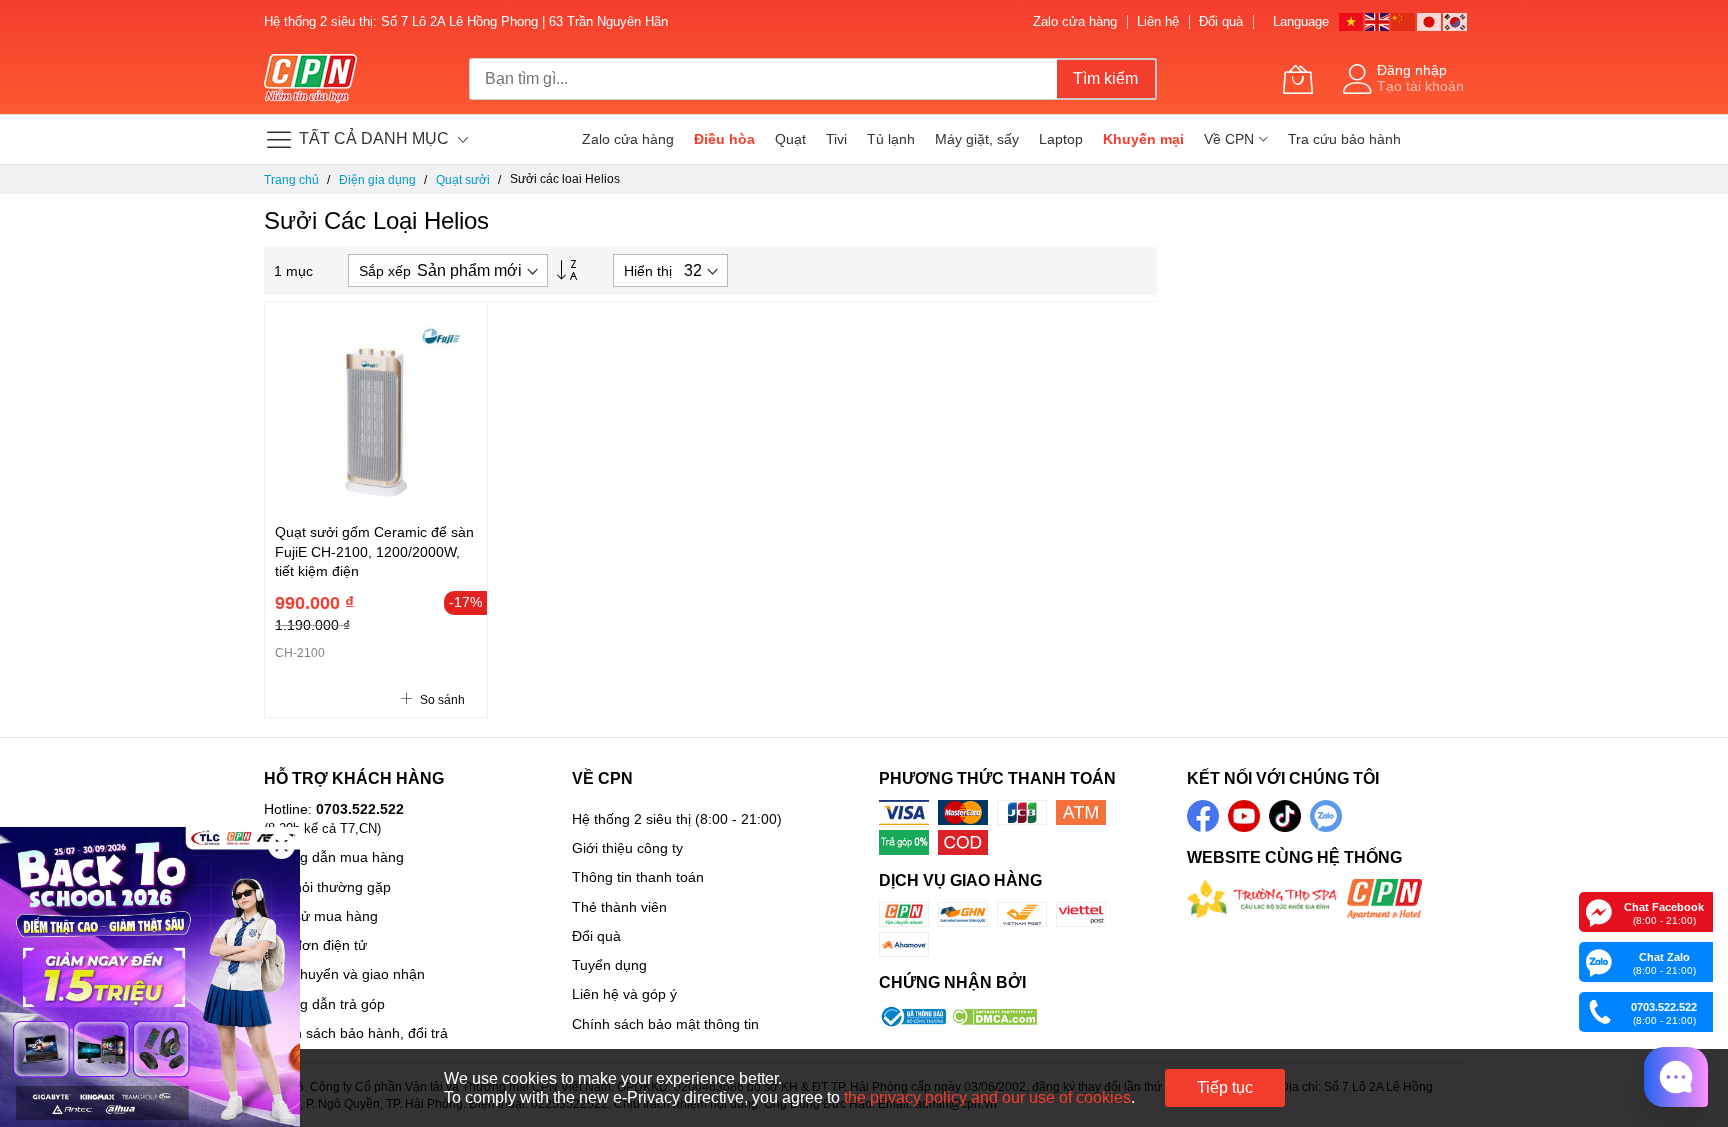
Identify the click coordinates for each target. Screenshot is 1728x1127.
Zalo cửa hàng (1075, 21)
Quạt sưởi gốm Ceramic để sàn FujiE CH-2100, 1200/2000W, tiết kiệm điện (374, 551)
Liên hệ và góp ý (624, 994)
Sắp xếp (385, 271)
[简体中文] (1404, 20)
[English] (1378, 20)
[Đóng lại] (281, 845)
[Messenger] (1599, 911)
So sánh (441, 700)
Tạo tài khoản (1420, 86)
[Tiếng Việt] (1352, 20)
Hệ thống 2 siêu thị (631, 819)
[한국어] (1456, 20)
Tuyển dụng (609, 965)
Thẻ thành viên (619, 907)
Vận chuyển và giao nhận (344, 974)
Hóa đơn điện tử (315, 945)
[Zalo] (1599, 961)
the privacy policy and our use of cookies (987, 1097)
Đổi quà (1221, 21)
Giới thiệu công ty (627, 848)
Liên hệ (1158, 21)
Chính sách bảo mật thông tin (665, 1024)
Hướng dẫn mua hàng (334, 857)
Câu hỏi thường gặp (327, 887)
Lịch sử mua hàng (321, 916)
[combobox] (763, 79)
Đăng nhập (1412, 70)
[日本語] (1430, 20)
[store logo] (310, 79)
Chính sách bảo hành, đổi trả (356, 1033)
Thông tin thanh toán (638, 877)
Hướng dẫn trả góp (324, 1004)
